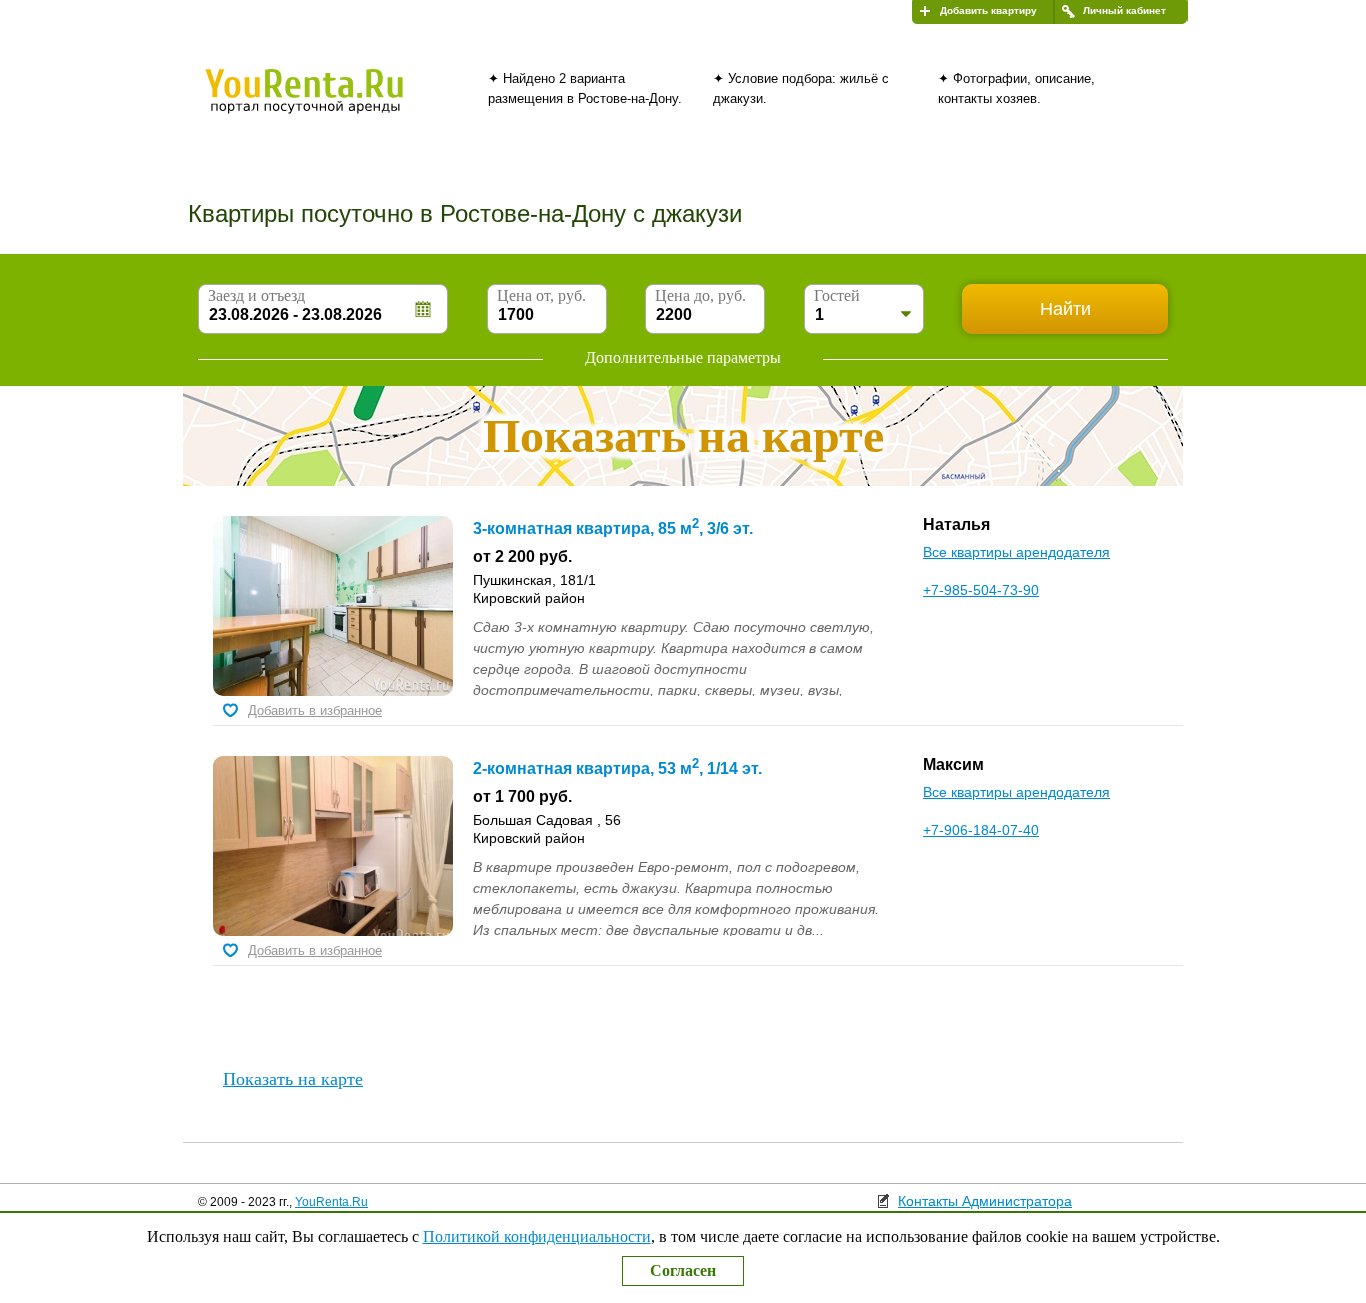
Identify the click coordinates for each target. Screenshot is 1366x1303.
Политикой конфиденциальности (537, 1236)
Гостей (837, 295)
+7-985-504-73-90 (981, 590)
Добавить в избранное (315, 710)
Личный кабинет (1124, 10)
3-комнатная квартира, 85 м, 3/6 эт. (613, 528)
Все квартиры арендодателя (1016, 552)
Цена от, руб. (541, 295)
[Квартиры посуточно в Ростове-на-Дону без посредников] (338, 104)
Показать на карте (293, 1079)
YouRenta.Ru (331, 1202)
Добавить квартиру (988, 10)
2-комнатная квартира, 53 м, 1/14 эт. (617, 768)
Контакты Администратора (985, 1201)
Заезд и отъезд (256, 295)
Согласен (683, 1270)
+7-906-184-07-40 (981, 830)
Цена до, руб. (700, 295)
